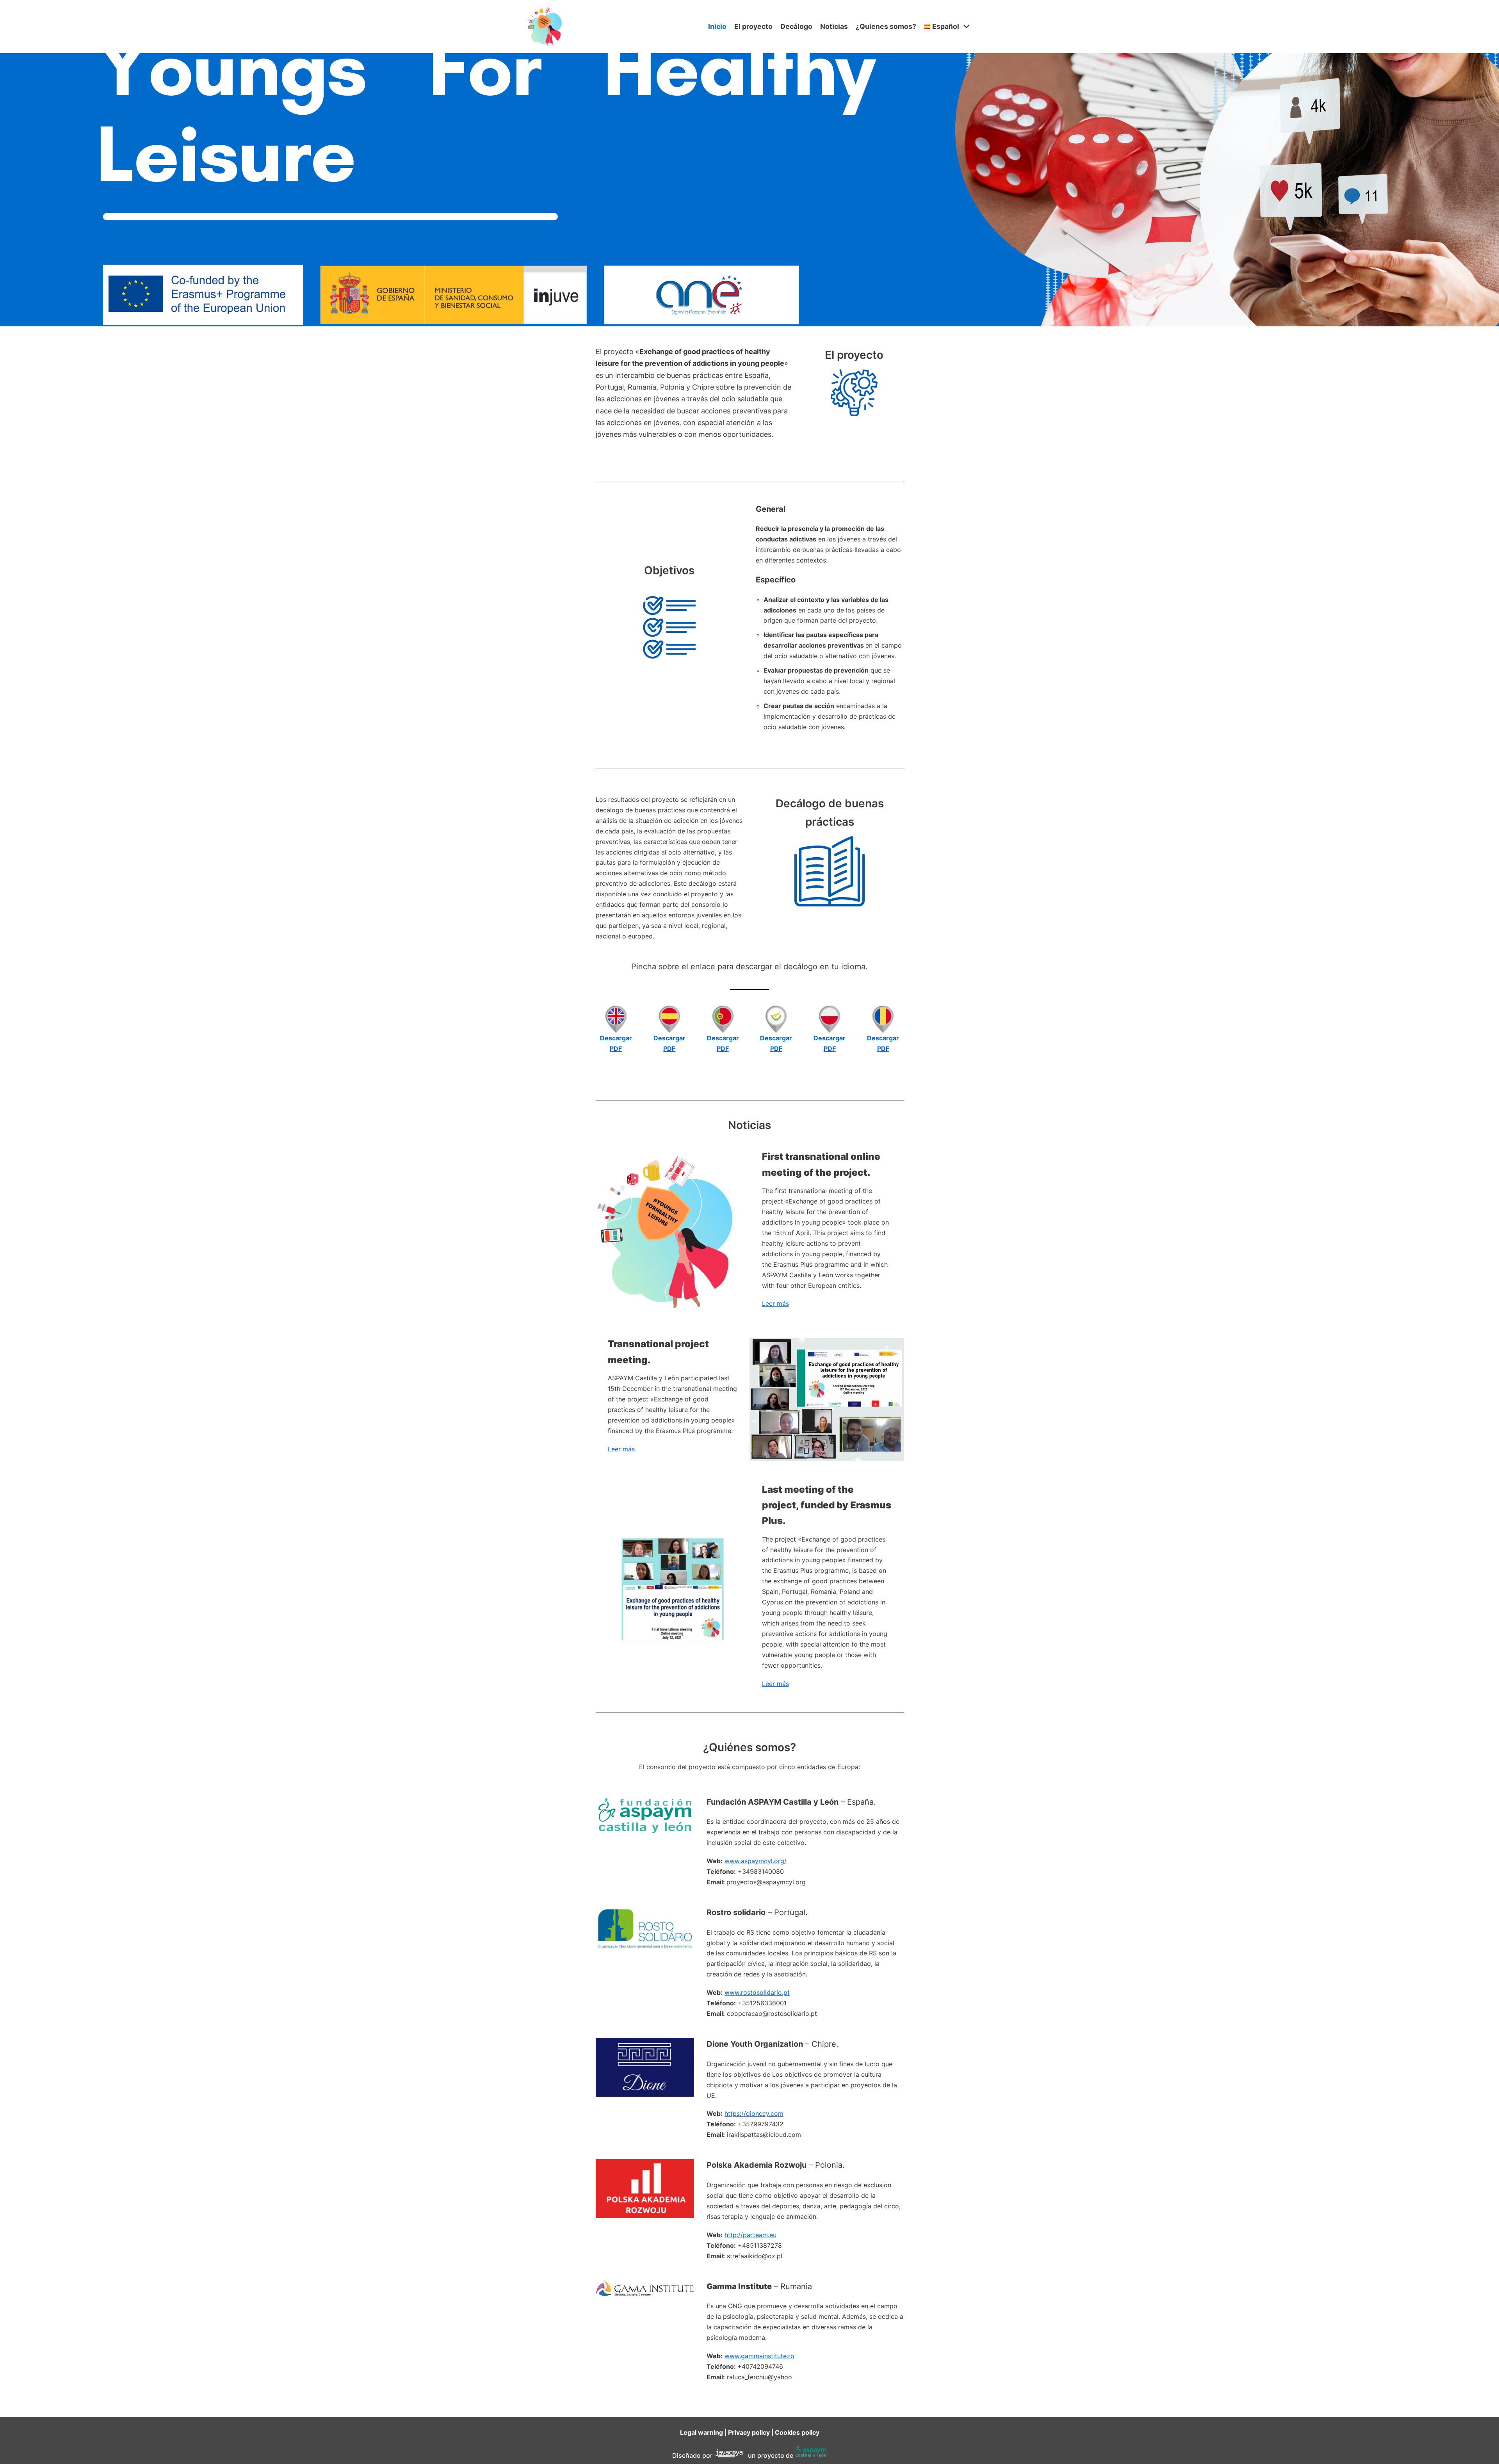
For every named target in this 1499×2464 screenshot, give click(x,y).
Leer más (775, 1303)
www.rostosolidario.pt (757, 1992)
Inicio (717, 26)
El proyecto (753, 26)
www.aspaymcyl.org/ (756, 1861)
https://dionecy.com (754, 2113)
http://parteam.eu (750, 2235)
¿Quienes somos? (886, 26)
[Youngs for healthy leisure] (547, 27)
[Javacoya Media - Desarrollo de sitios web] (730, 2455)
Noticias (834, 26)
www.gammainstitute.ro (759, 2356)
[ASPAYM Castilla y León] (811, 2455)
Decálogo (796, 26)
